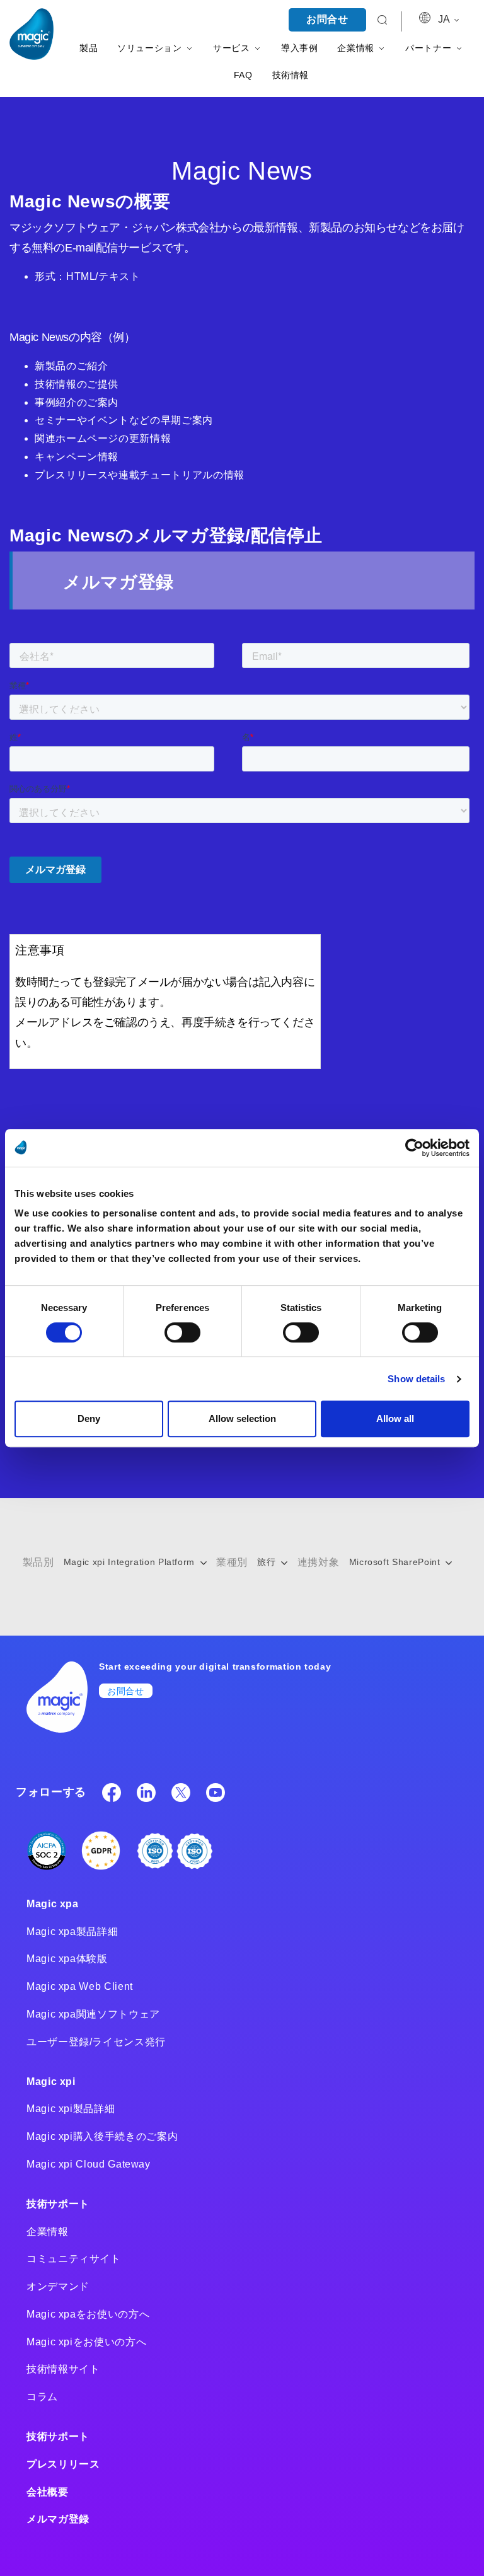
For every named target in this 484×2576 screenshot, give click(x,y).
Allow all (395, 1418)
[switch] (182, 1332)
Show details (416, 1379)
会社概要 (48, 2492)
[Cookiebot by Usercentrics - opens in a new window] (414, 1148)
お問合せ (327, 19)
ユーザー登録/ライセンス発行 (96, 2042)
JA (445, 19)
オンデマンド (58, 2286)
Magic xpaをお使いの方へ (88, 2314)
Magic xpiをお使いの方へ (86, 2342)
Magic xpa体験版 (67, 1959)
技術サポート (58, 2204)
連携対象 (319, 1562)
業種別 (232, 1562)
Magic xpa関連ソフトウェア (93, 2014)
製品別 (38, 1562)
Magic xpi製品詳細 (71, 2109)
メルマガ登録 (58, 2519)
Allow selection (242, 1418)
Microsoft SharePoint (396, 1562)
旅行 (268, 1562)
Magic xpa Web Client (80, 1986)
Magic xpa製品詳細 (72, 1932)
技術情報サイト (63, 2369)
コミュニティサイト (74, 2259)
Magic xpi (51, 2082)
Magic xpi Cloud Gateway (89, 2164)
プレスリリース (63, 2464)
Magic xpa (53, 1904)
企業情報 (48, 2232)
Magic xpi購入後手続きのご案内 (102, 2136)
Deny (89, 1418)
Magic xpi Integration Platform (131, 1562)
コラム (42, 2397)
